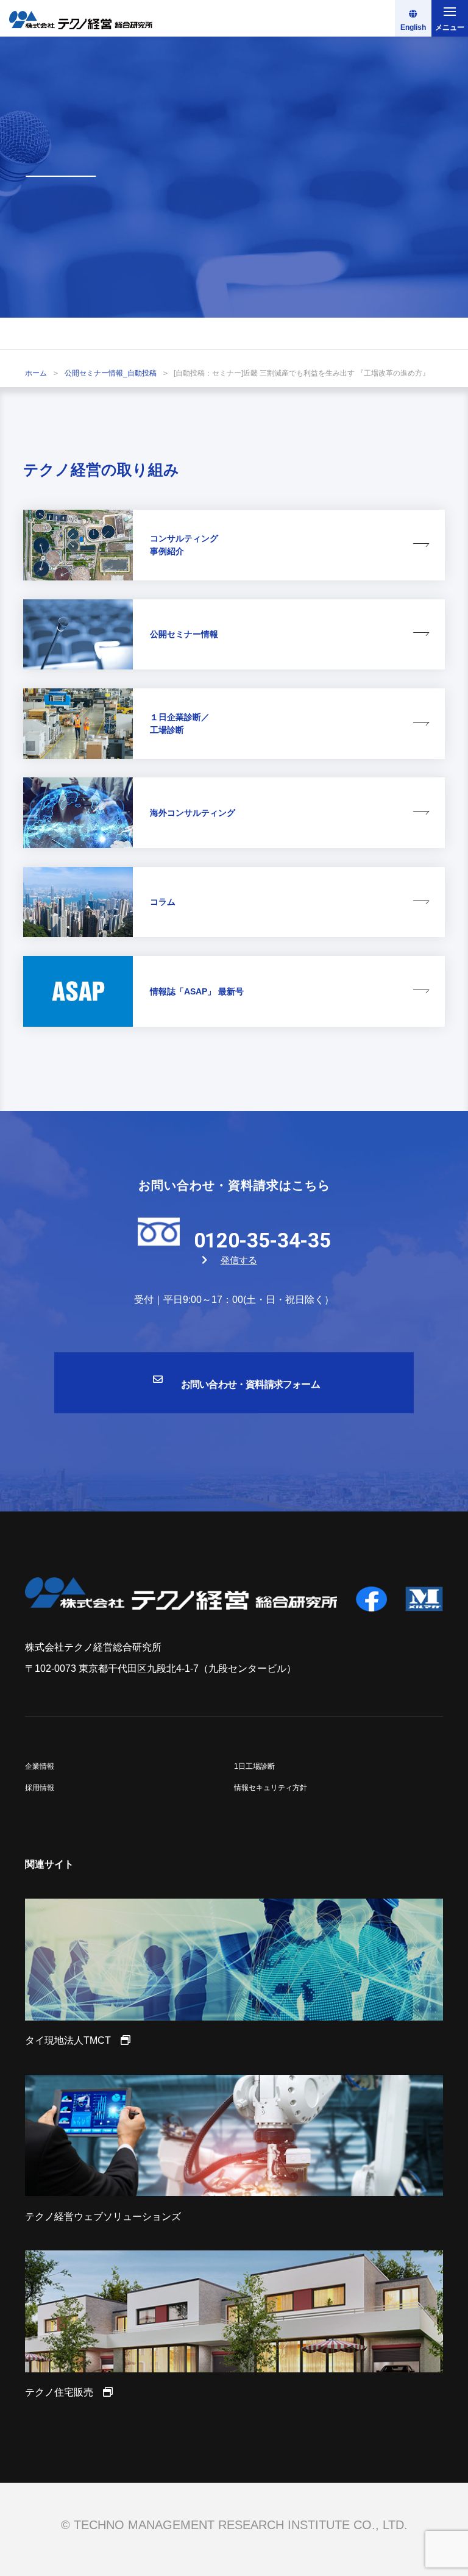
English (413, 27)
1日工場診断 (254, 1766)
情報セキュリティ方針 (271, 1788)
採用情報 (40, 1788)
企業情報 (40, 1766)
